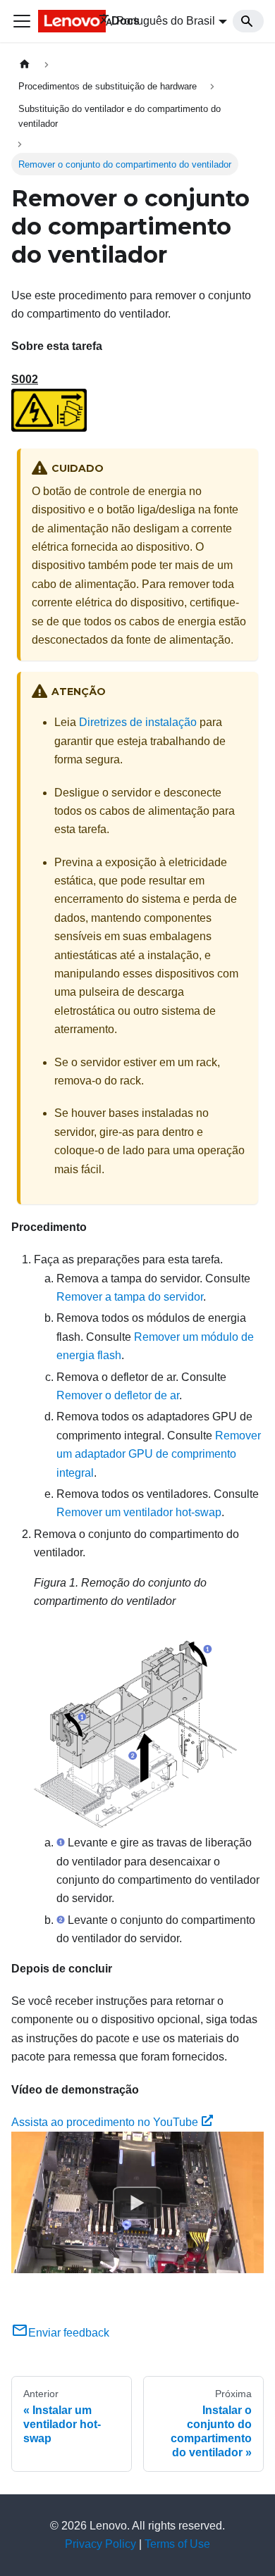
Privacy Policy (100, 2544)
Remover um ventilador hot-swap (139, 1512)
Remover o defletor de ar (118, 1395)
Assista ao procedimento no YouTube (105, 2122)
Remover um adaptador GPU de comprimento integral (159, 1454)
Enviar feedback (69, 2333)
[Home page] (25, 64)
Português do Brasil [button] (166, 21)
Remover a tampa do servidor (130, 1297)
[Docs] (59, 21)
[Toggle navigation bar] (22, 21)
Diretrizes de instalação (138, 722)
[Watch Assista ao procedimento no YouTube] (137, 2203)
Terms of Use (177, 2544)
